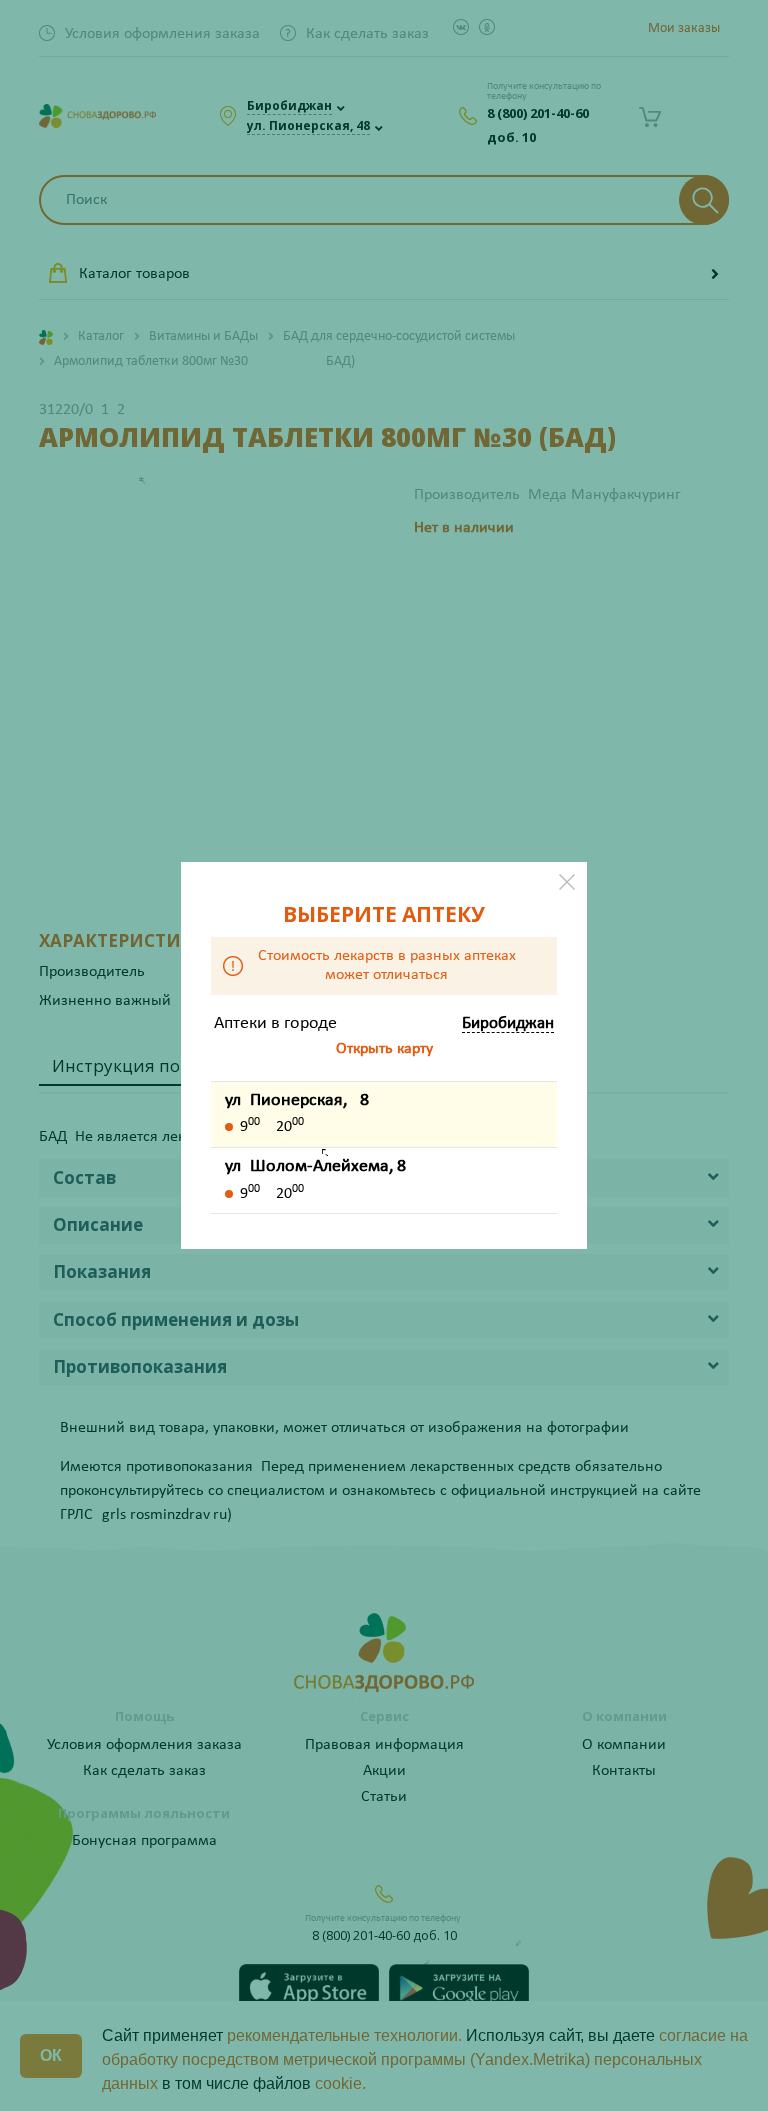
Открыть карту (384, 1049)
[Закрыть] (567, 882)
